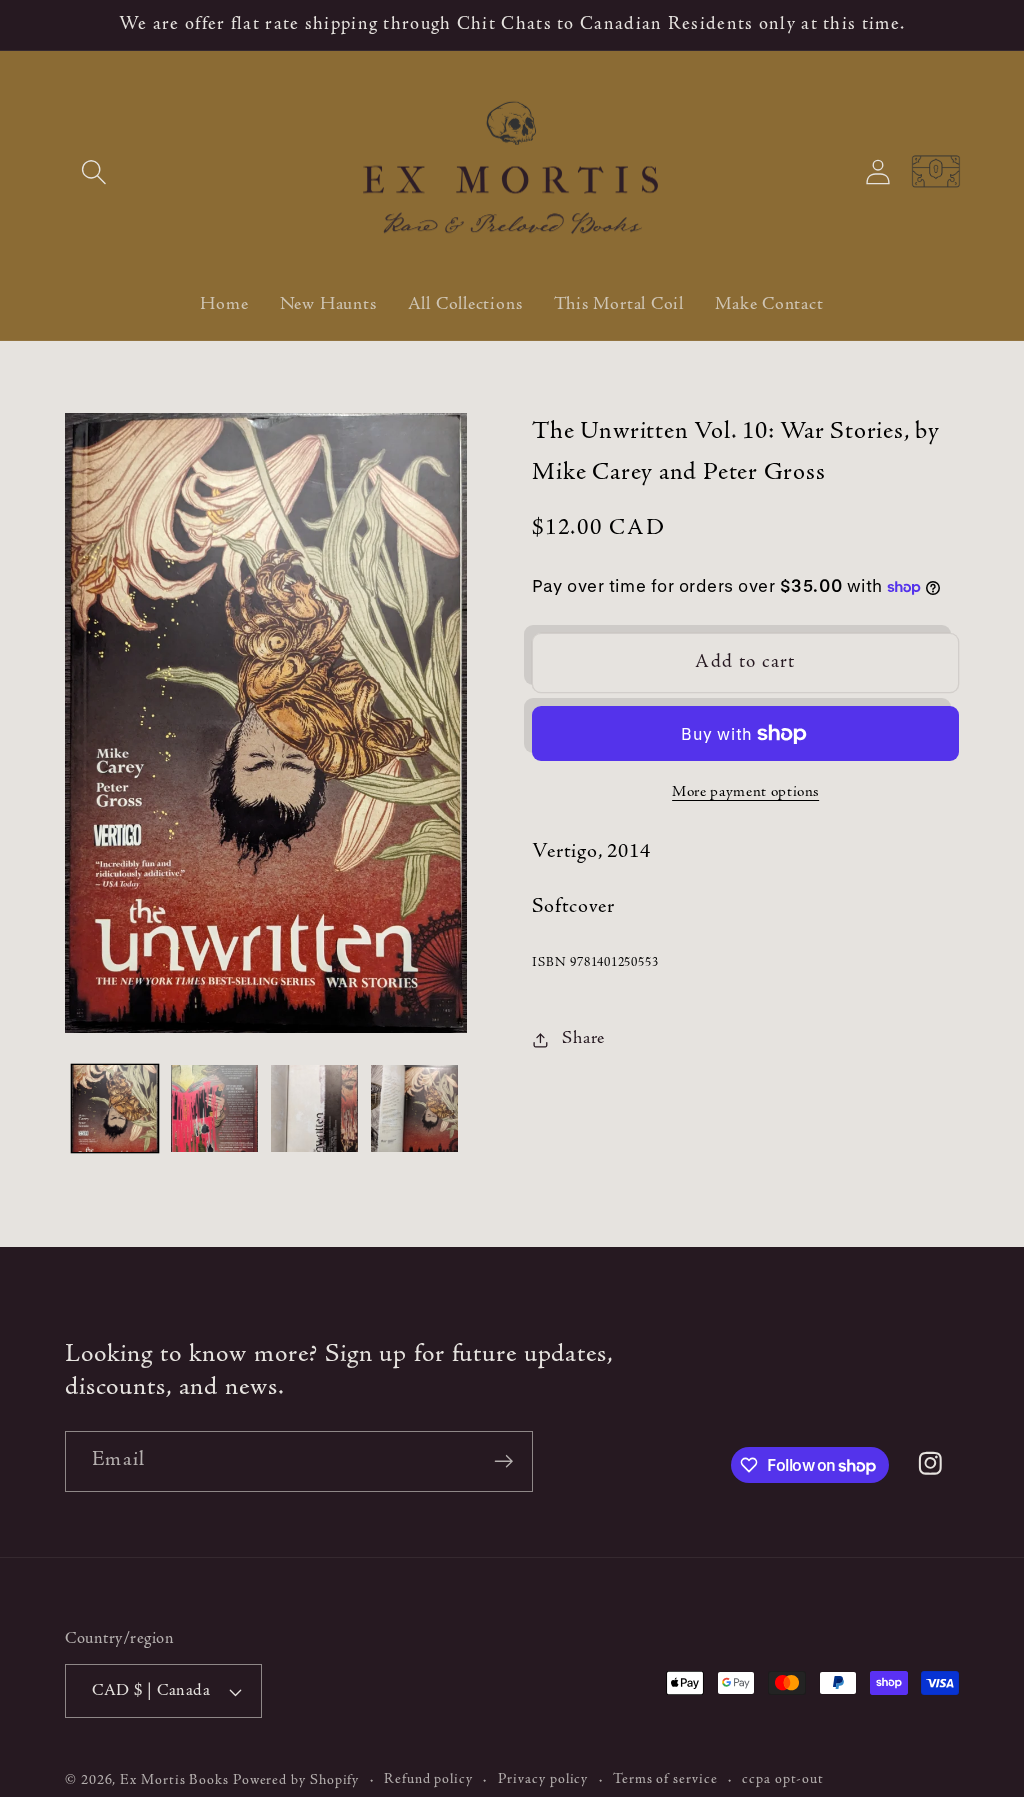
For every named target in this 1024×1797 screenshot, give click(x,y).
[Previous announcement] (68, 24)
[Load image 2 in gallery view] (214, 1108)
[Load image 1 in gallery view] (115, 1108)
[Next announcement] (957, 24)
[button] (93, 171)
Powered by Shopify (296, 1781)
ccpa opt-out (783, 1780)
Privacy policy (543, 1780)
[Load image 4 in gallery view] (414, 1108)
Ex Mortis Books (174, 1781)
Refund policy (428, 1780)
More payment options (745, 792)
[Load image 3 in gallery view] (314, 1108)
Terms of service (665, 1780)
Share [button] (583, 1039)
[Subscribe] (503, 1461)
